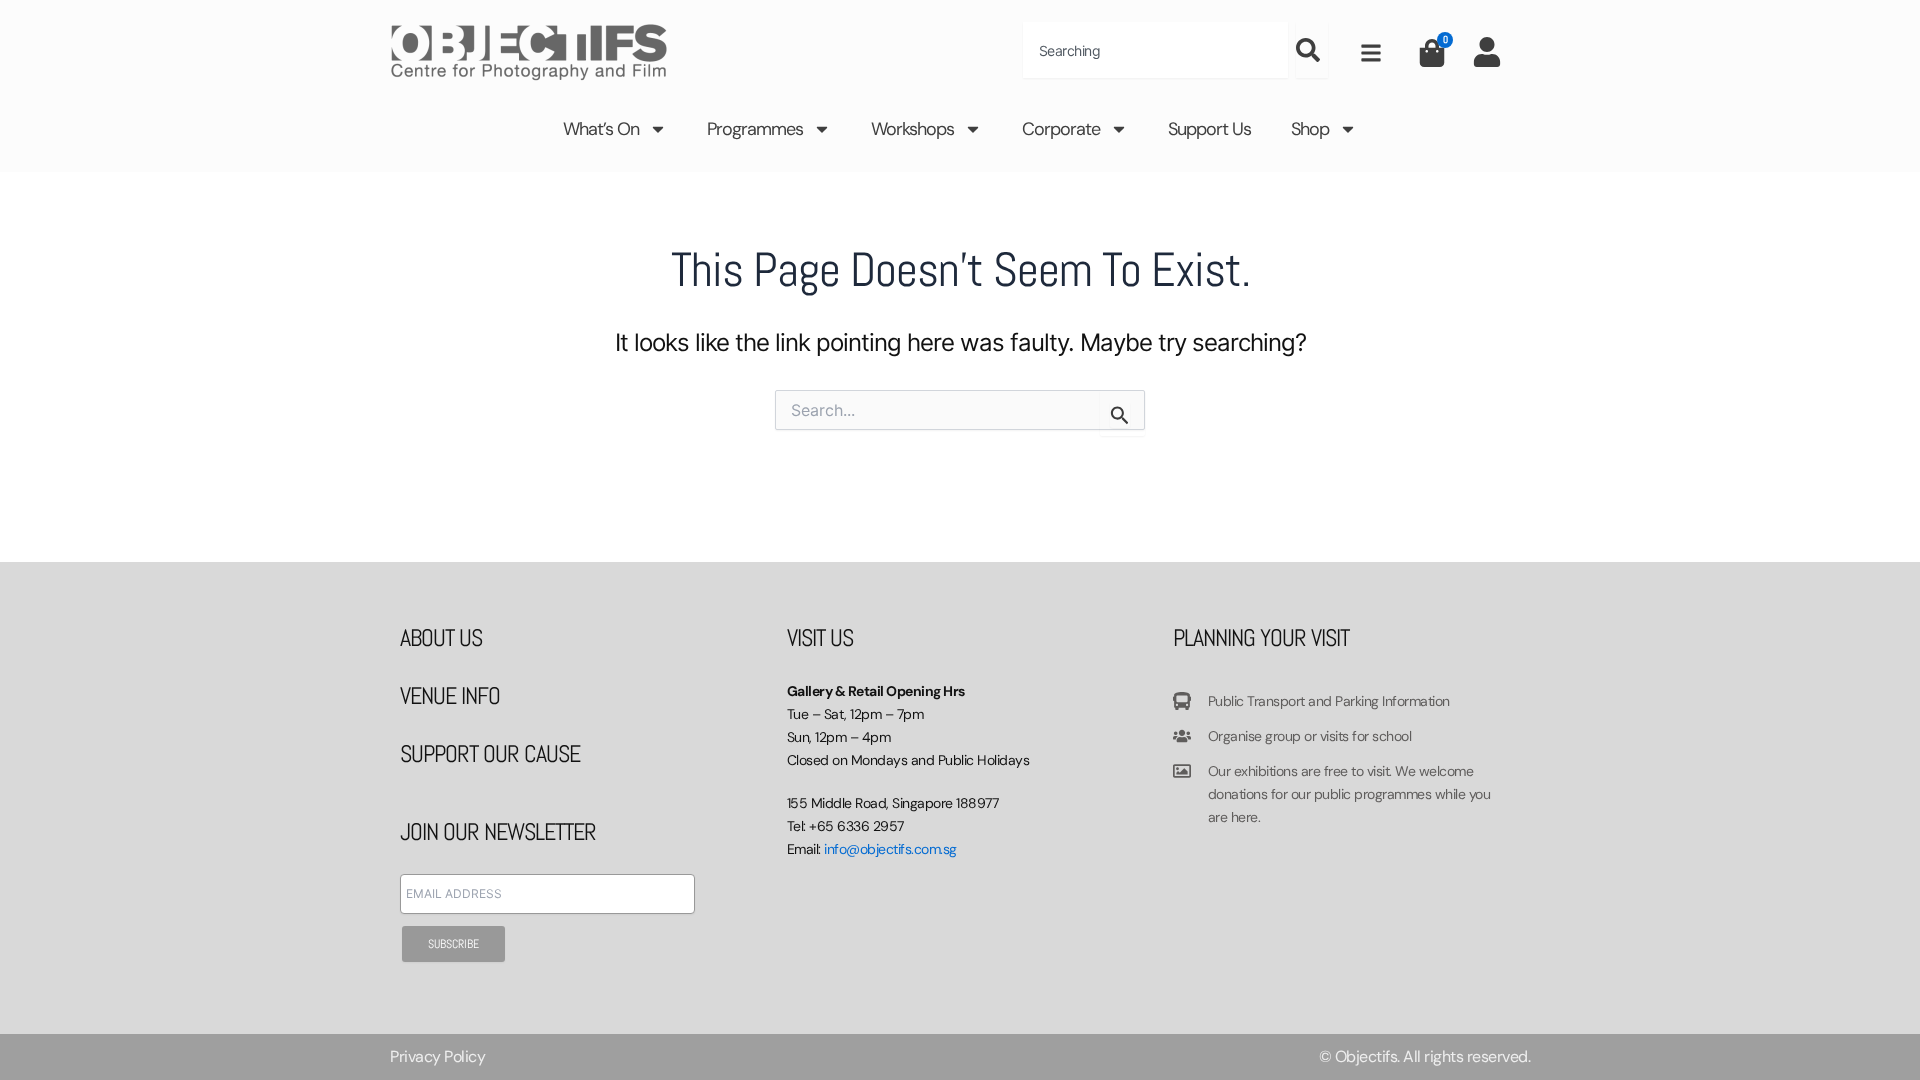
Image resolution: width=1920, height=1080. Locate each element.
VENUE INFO (450, 695)
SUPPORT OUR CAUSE (490, 753)
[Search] (1312, 50)
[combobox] (1155, 50)
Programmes (755, 129)
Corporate (1061, 129)
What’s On (601, 129)
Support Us (1209, 129)
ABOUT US (441, 637)
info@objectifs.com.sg (890, 849)
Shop (1310, 129)
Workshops (912, 129)
